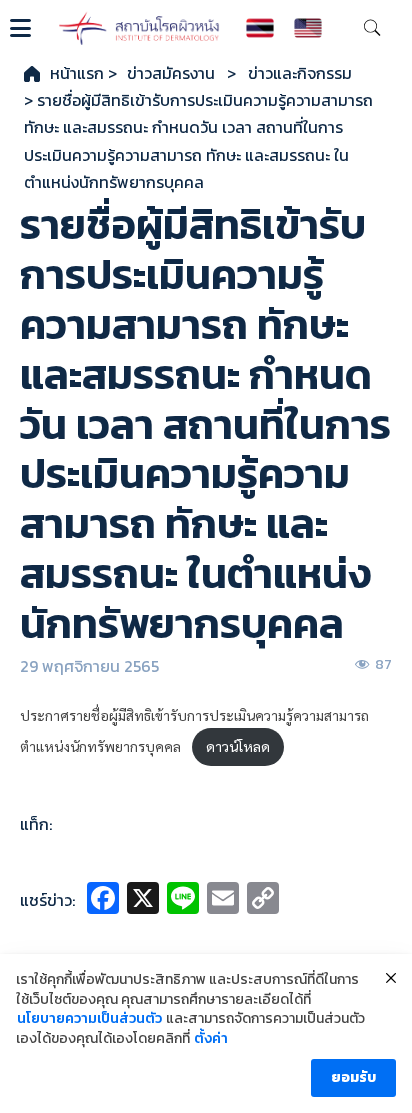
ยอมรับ (353, 1077)
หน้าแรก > (83, 73)
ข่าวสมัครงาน (171, 73)
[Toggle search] (372, 28)
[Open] (20, 28)
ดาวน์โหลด (238, 746)
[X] (143, 900)
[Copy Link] (263, 900)
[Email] (223, 900)
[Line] (183, 900)
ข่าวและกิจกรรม (300, 73)
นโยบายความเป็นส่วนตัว (89, 1019)
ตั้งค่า (211, 1039)
